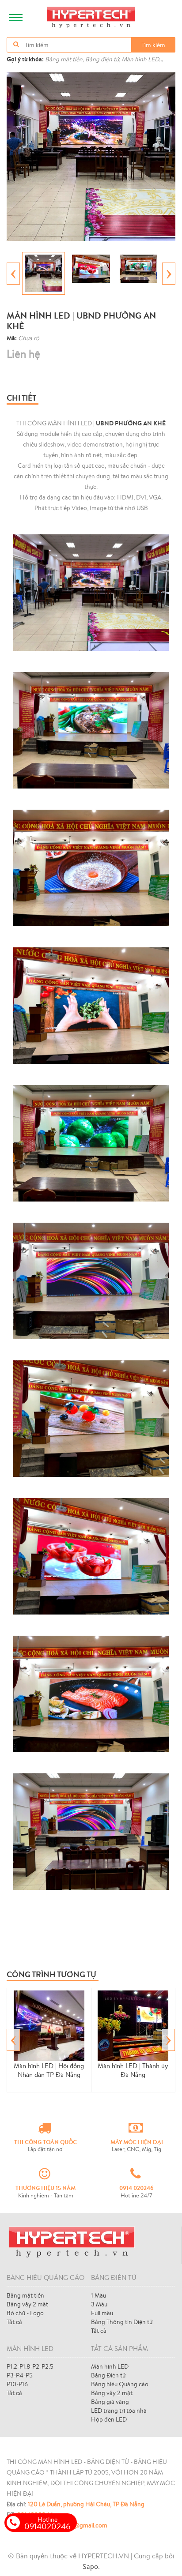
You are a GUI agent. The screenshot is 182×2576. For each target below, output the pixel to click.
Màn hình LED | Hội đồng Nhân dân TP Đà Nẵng (49, 2070)
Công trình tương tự (51, 1974)
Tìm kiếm (153, 45)
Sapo (90, 2566)
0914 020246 (136, 2188)
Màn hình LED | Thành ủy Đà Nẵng (133, 2070)
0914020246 (47, 2523)
